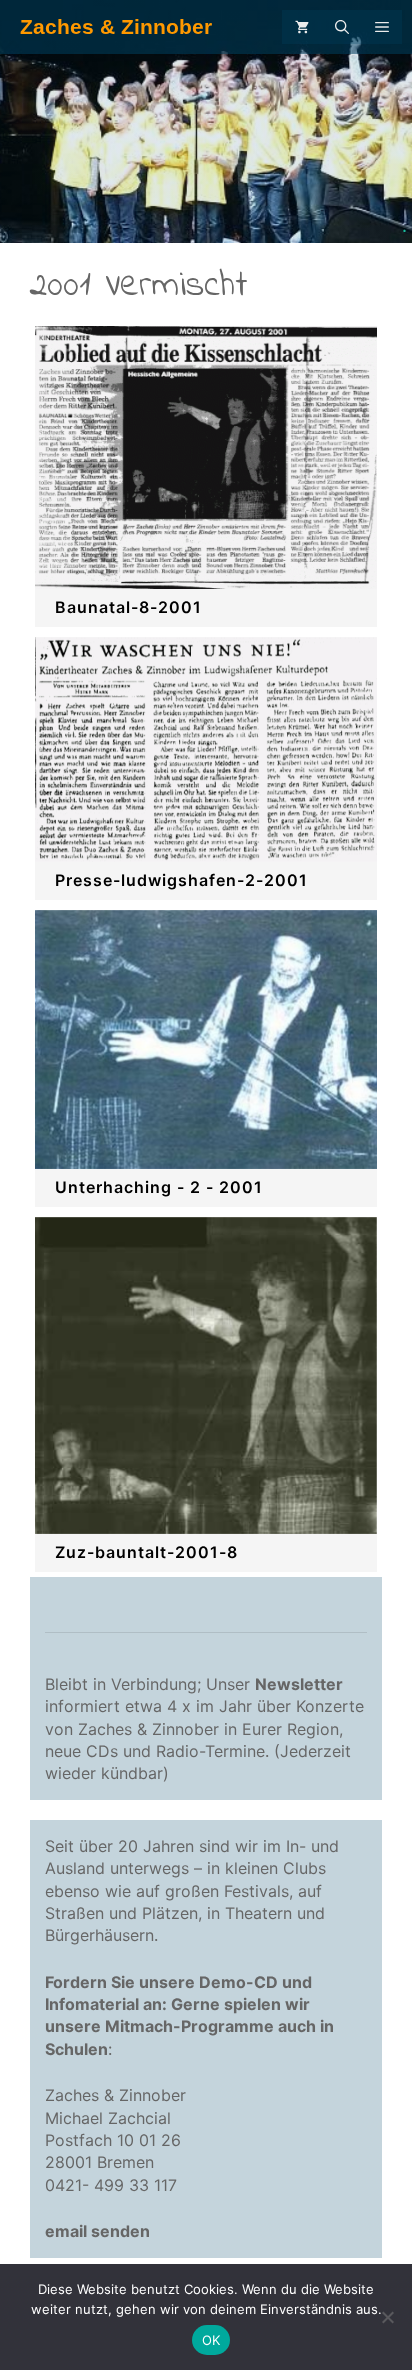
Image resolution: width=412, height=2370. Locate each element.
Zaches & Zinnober (116, 26)
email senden (97, 2231)
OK (211, 2340)
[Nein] (387, 2317)
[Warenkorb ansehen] (302, 27)
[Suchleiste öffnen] (342, 27)
